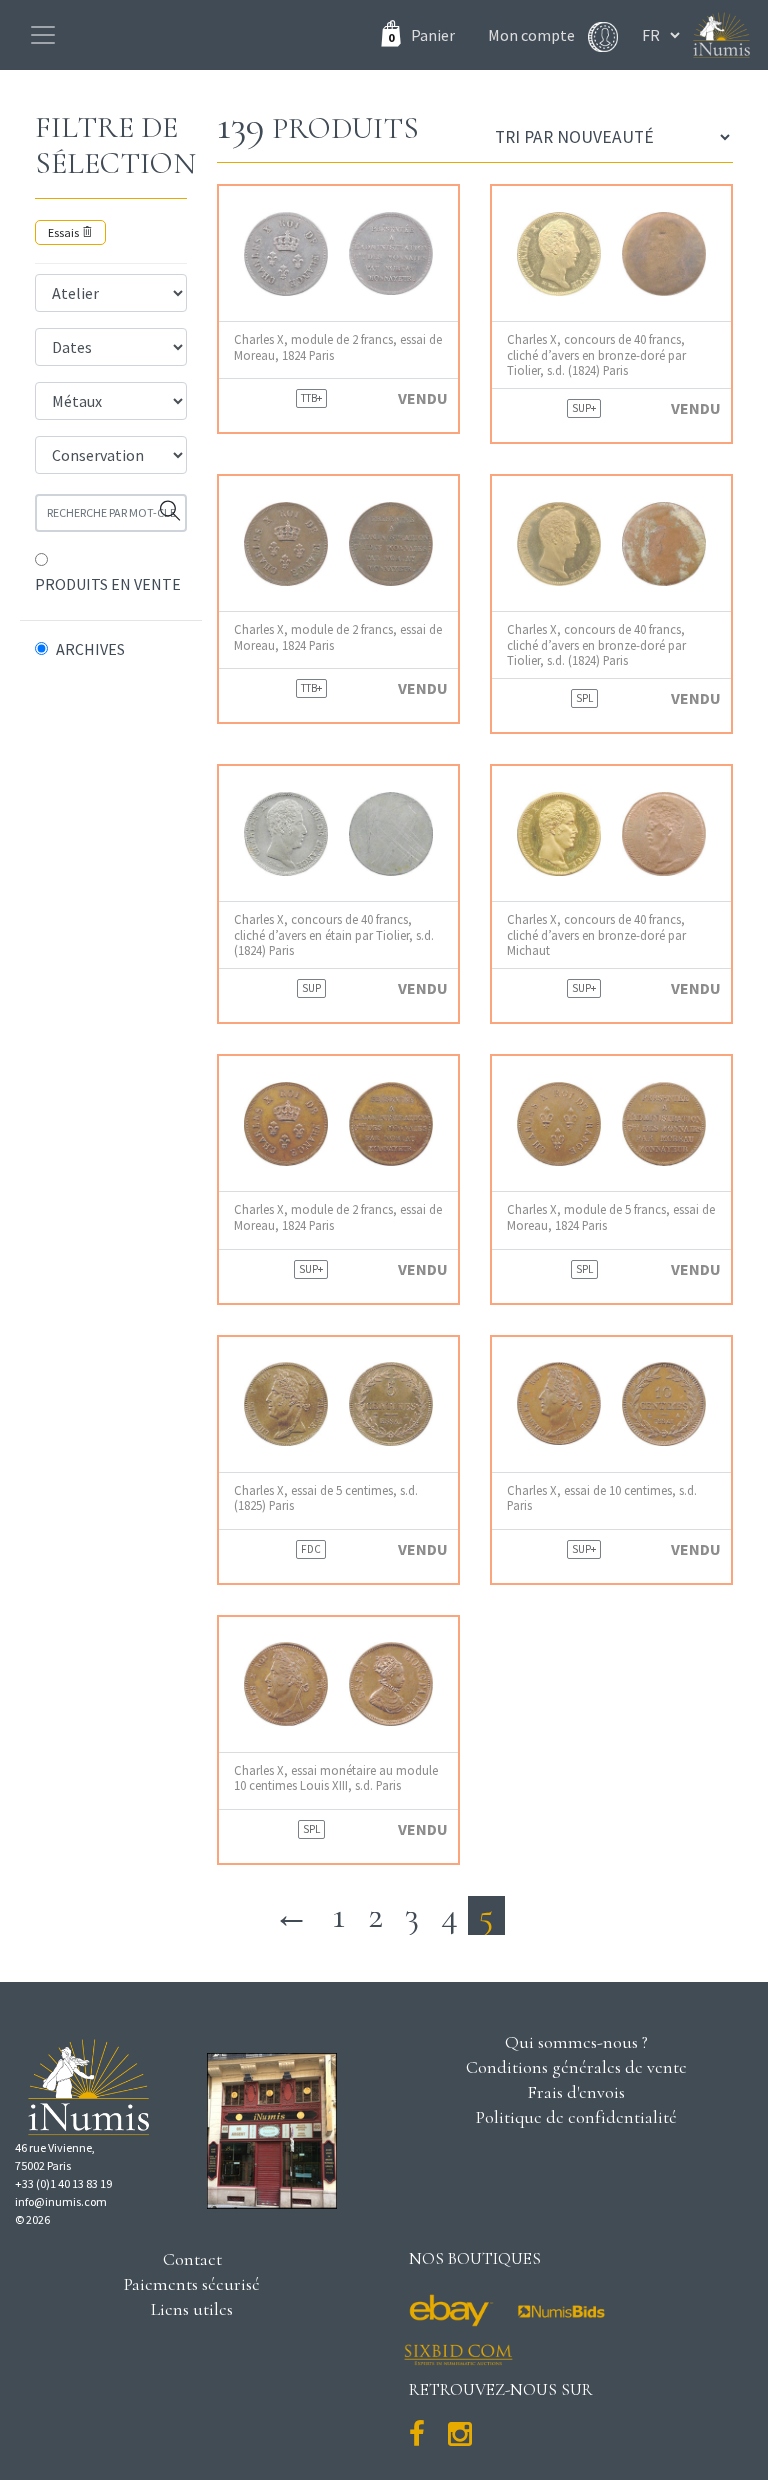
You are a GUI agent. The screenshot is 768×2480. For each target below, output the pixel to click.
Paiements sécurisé (192, 2284)
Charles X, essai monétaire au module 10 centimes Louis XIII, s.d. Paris (336, 1778)
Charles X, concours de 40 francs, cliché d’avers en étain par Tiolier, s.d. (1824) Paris (334, 935)
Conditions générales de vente (576, 2067)
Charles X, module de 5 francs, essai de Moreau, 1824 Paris (611, 1217)
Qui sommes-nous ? (576, 2042)
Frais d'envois (576, 2092)
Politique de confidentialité (576, 2117)
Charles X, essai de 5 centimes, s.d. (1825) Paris (326, 1498)
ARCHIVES (90, 649)
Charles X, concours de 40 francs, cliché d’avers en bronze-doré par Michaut (596, 935)
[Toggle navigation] (43, 35)
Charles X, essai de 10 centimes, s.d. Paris (602, 1498)
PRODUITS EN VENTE (108, 584)
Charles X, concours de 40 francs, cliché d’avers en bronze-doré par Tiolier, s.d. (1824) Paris (596, 355)
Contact (192, 2259)
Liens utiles (192, 2309)
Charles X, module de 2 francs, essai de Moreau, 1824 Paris (338, 347)
